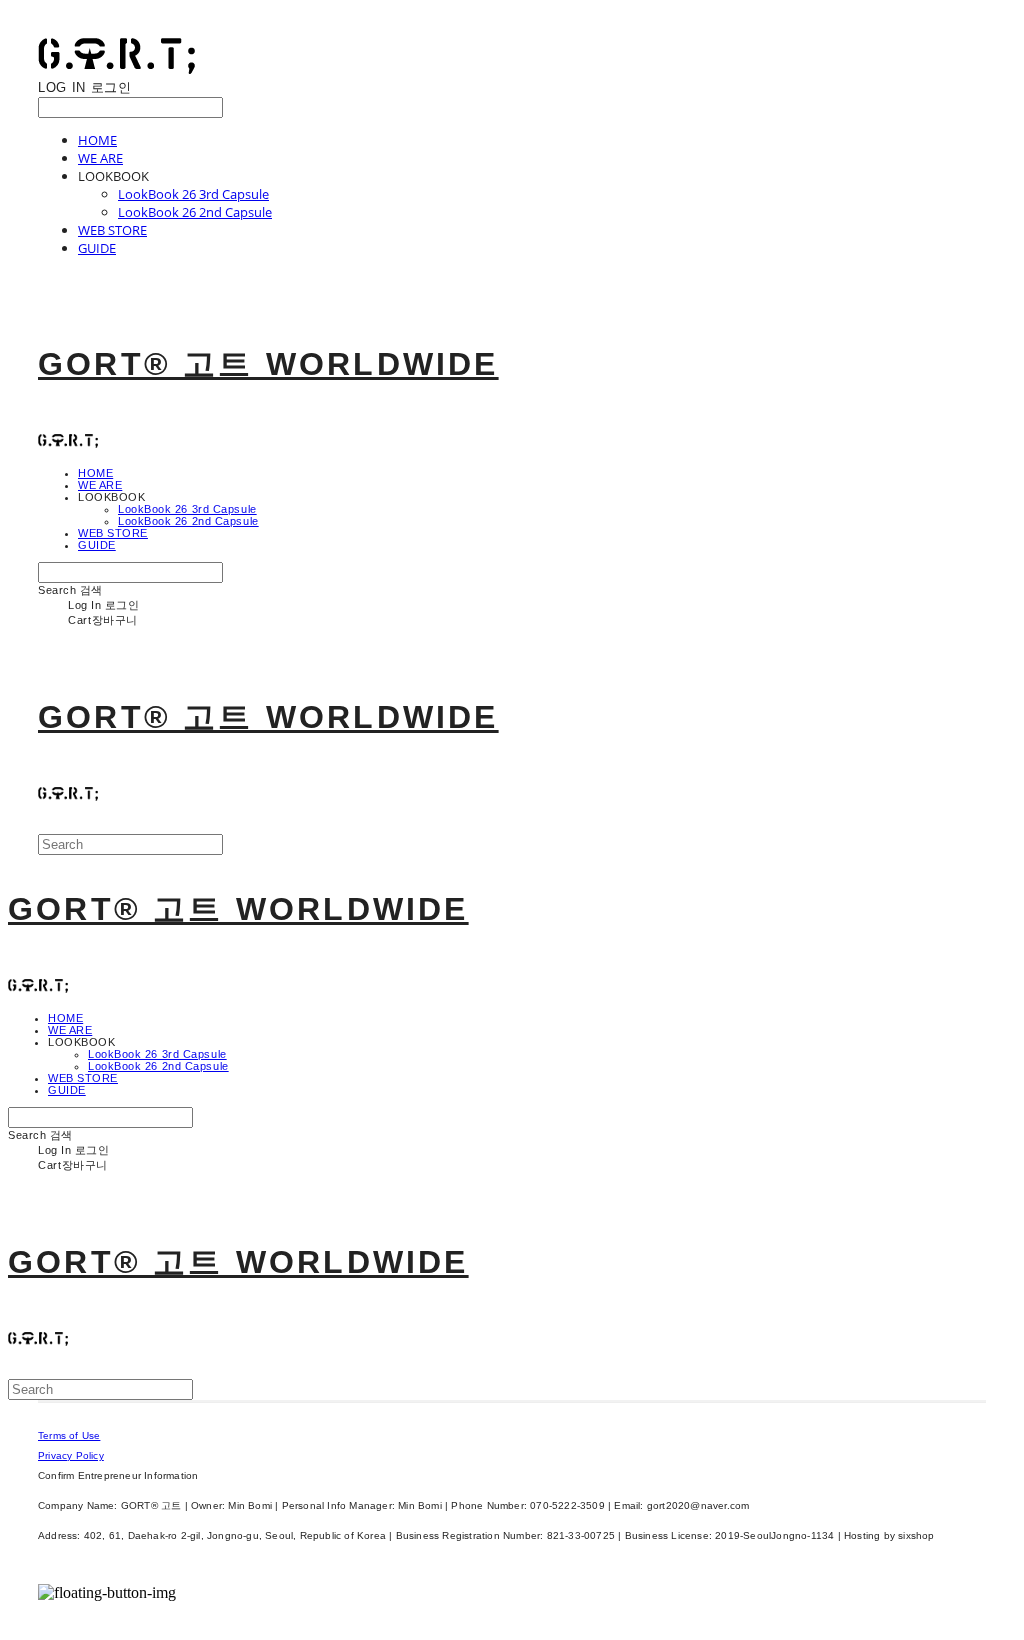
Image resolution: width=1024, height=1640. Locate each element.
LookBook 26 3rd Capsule (193, 194)
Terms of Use (69, 1435)
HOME (97, 140)
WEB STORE (112, 230)
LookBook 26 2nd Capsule (195, 212)
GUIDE (97, 248)
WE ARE (100, 158)
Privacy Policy (71, 1455)
